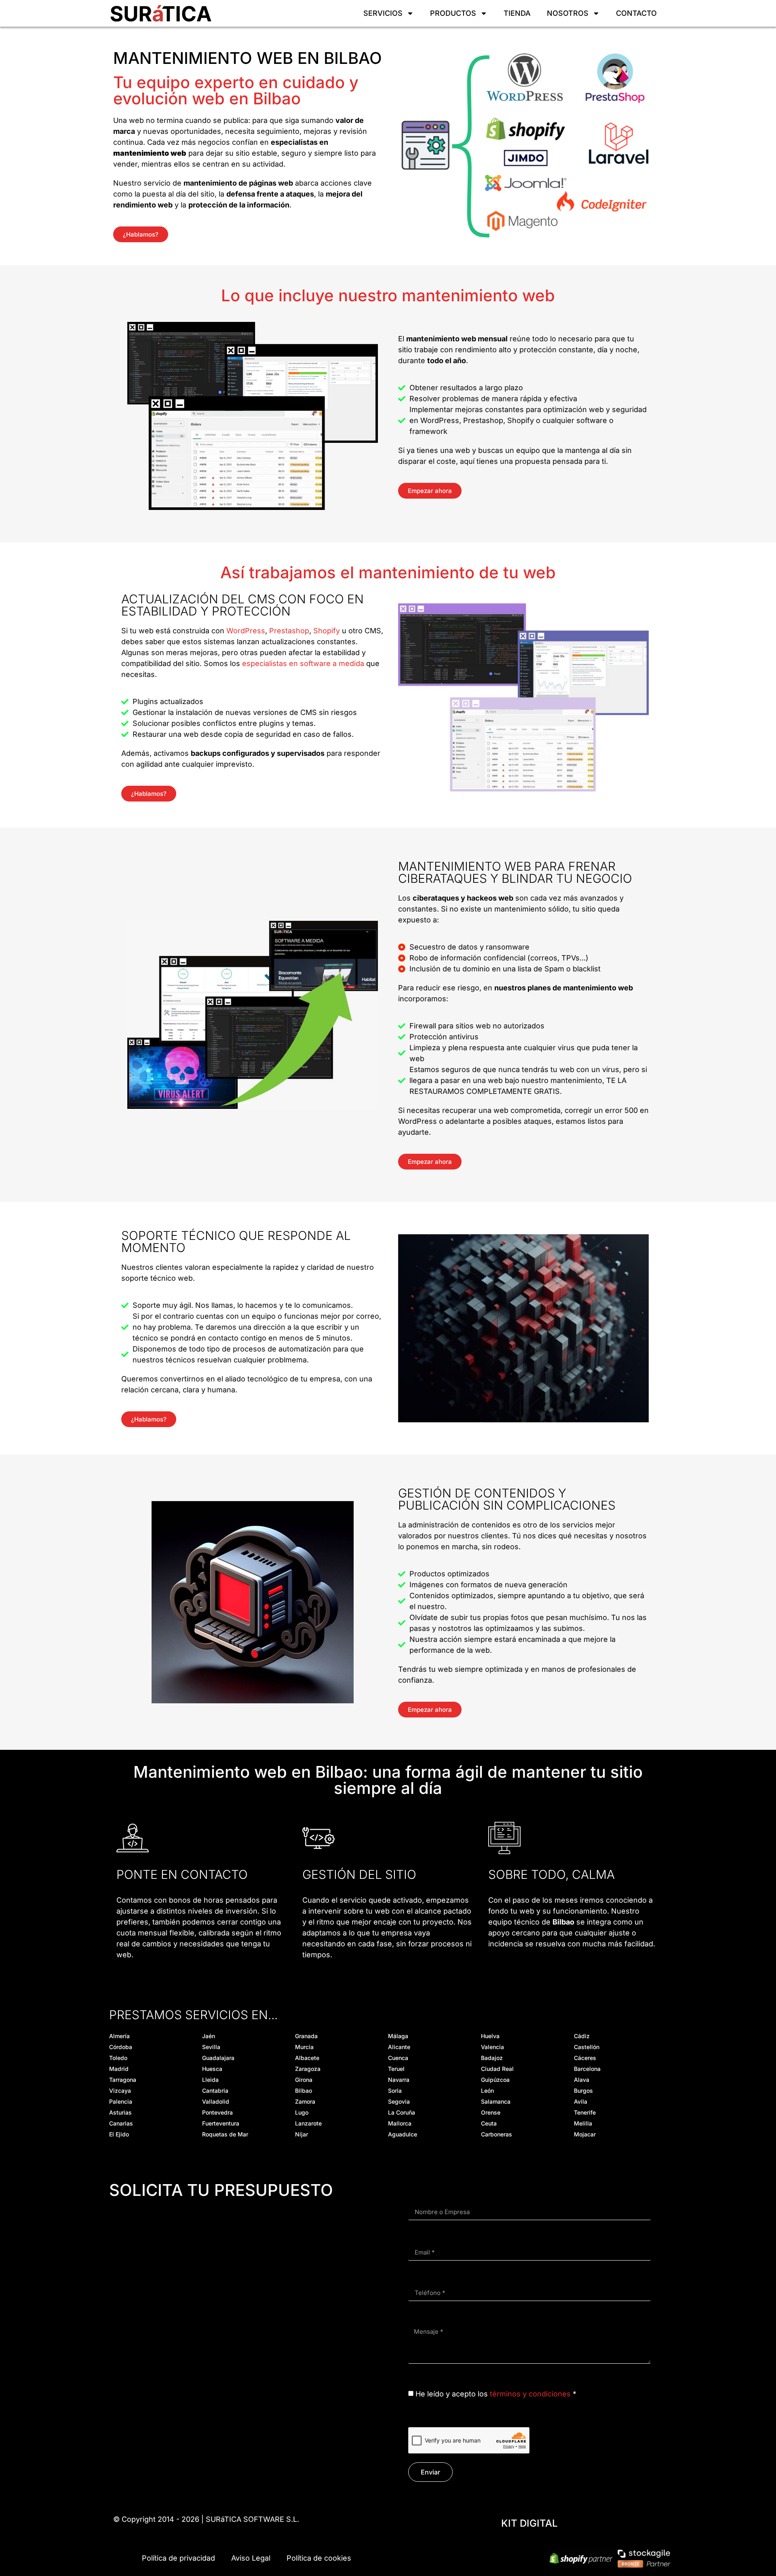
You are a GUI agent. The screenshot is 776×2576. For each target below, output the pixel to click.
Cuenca (398, 2058)
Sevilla (211, 2047)
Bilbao (304, 2091)
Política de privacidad (178, 2558)
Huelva (490, 2036)
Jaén (209, 2036)
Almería (119, 2036)
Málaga (398, 2036)
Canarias (121, 2123)
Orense (491, 2112)
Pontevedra (217, 2112)
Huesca (212, 2069)
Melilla (583, 2123)
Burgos (583, 2091)
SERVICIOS (383, 13)
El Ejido (119, 2134)
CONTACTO (636, 13)
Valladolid (216, 2101)
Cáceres (585, 2058)
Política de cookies (319, 2558)
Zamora (305, 2101)
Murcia (304, 2047)
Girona (304, 2080)
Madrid (119, 2069)
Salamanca (496, 2101)
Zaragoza (308, 2069)
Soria (395, 2091)
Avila (581, 2101)
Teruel (396, 2069)
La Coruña (402, 2112)
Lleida (210, 2080)
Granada (306, 2036)
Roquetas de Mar (225, 2134)
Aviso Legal (251, 2558)
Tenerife (585, 2112)
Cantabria (215, 2091)
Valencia (492, 2047)
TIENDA (517, 13)
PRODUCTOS (453, 13)
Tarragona (123, 2080)
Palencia (121, 2101)
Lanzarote (308, 2123)
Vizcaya (120, 2091)
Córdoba (121, 2047)
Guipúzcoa (495, 2080)
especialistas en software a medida (303, 663)
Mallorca (400, 2123)
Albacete (307, 2058)
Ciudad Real (497, 2069)
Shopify (327, 631)
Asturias (120, 2112)
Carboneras (497, 2134)
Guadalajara (218, 2058)
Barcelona (587, 2069)
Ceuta (489, 2123)
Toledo (118, 2058)
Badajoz (492, 2058)
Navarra (399, 2080)
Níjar (302, 2134)
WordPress (246, 631)
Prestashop (289, 631)
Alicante (399, 2047)
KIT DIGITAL (529, 2523)
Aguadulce (403, 2134)
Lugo (302, 2112)
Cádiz (582, 2036)
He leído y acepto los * (496, 2394)
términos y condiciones (530, 2394)
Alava (582, 2080)
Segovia (399, 2101)
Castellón (587, 2047)
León (487, 2091)
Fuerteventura (221, 2123)
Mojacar (585, 2134)
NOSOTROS (568, 13)
